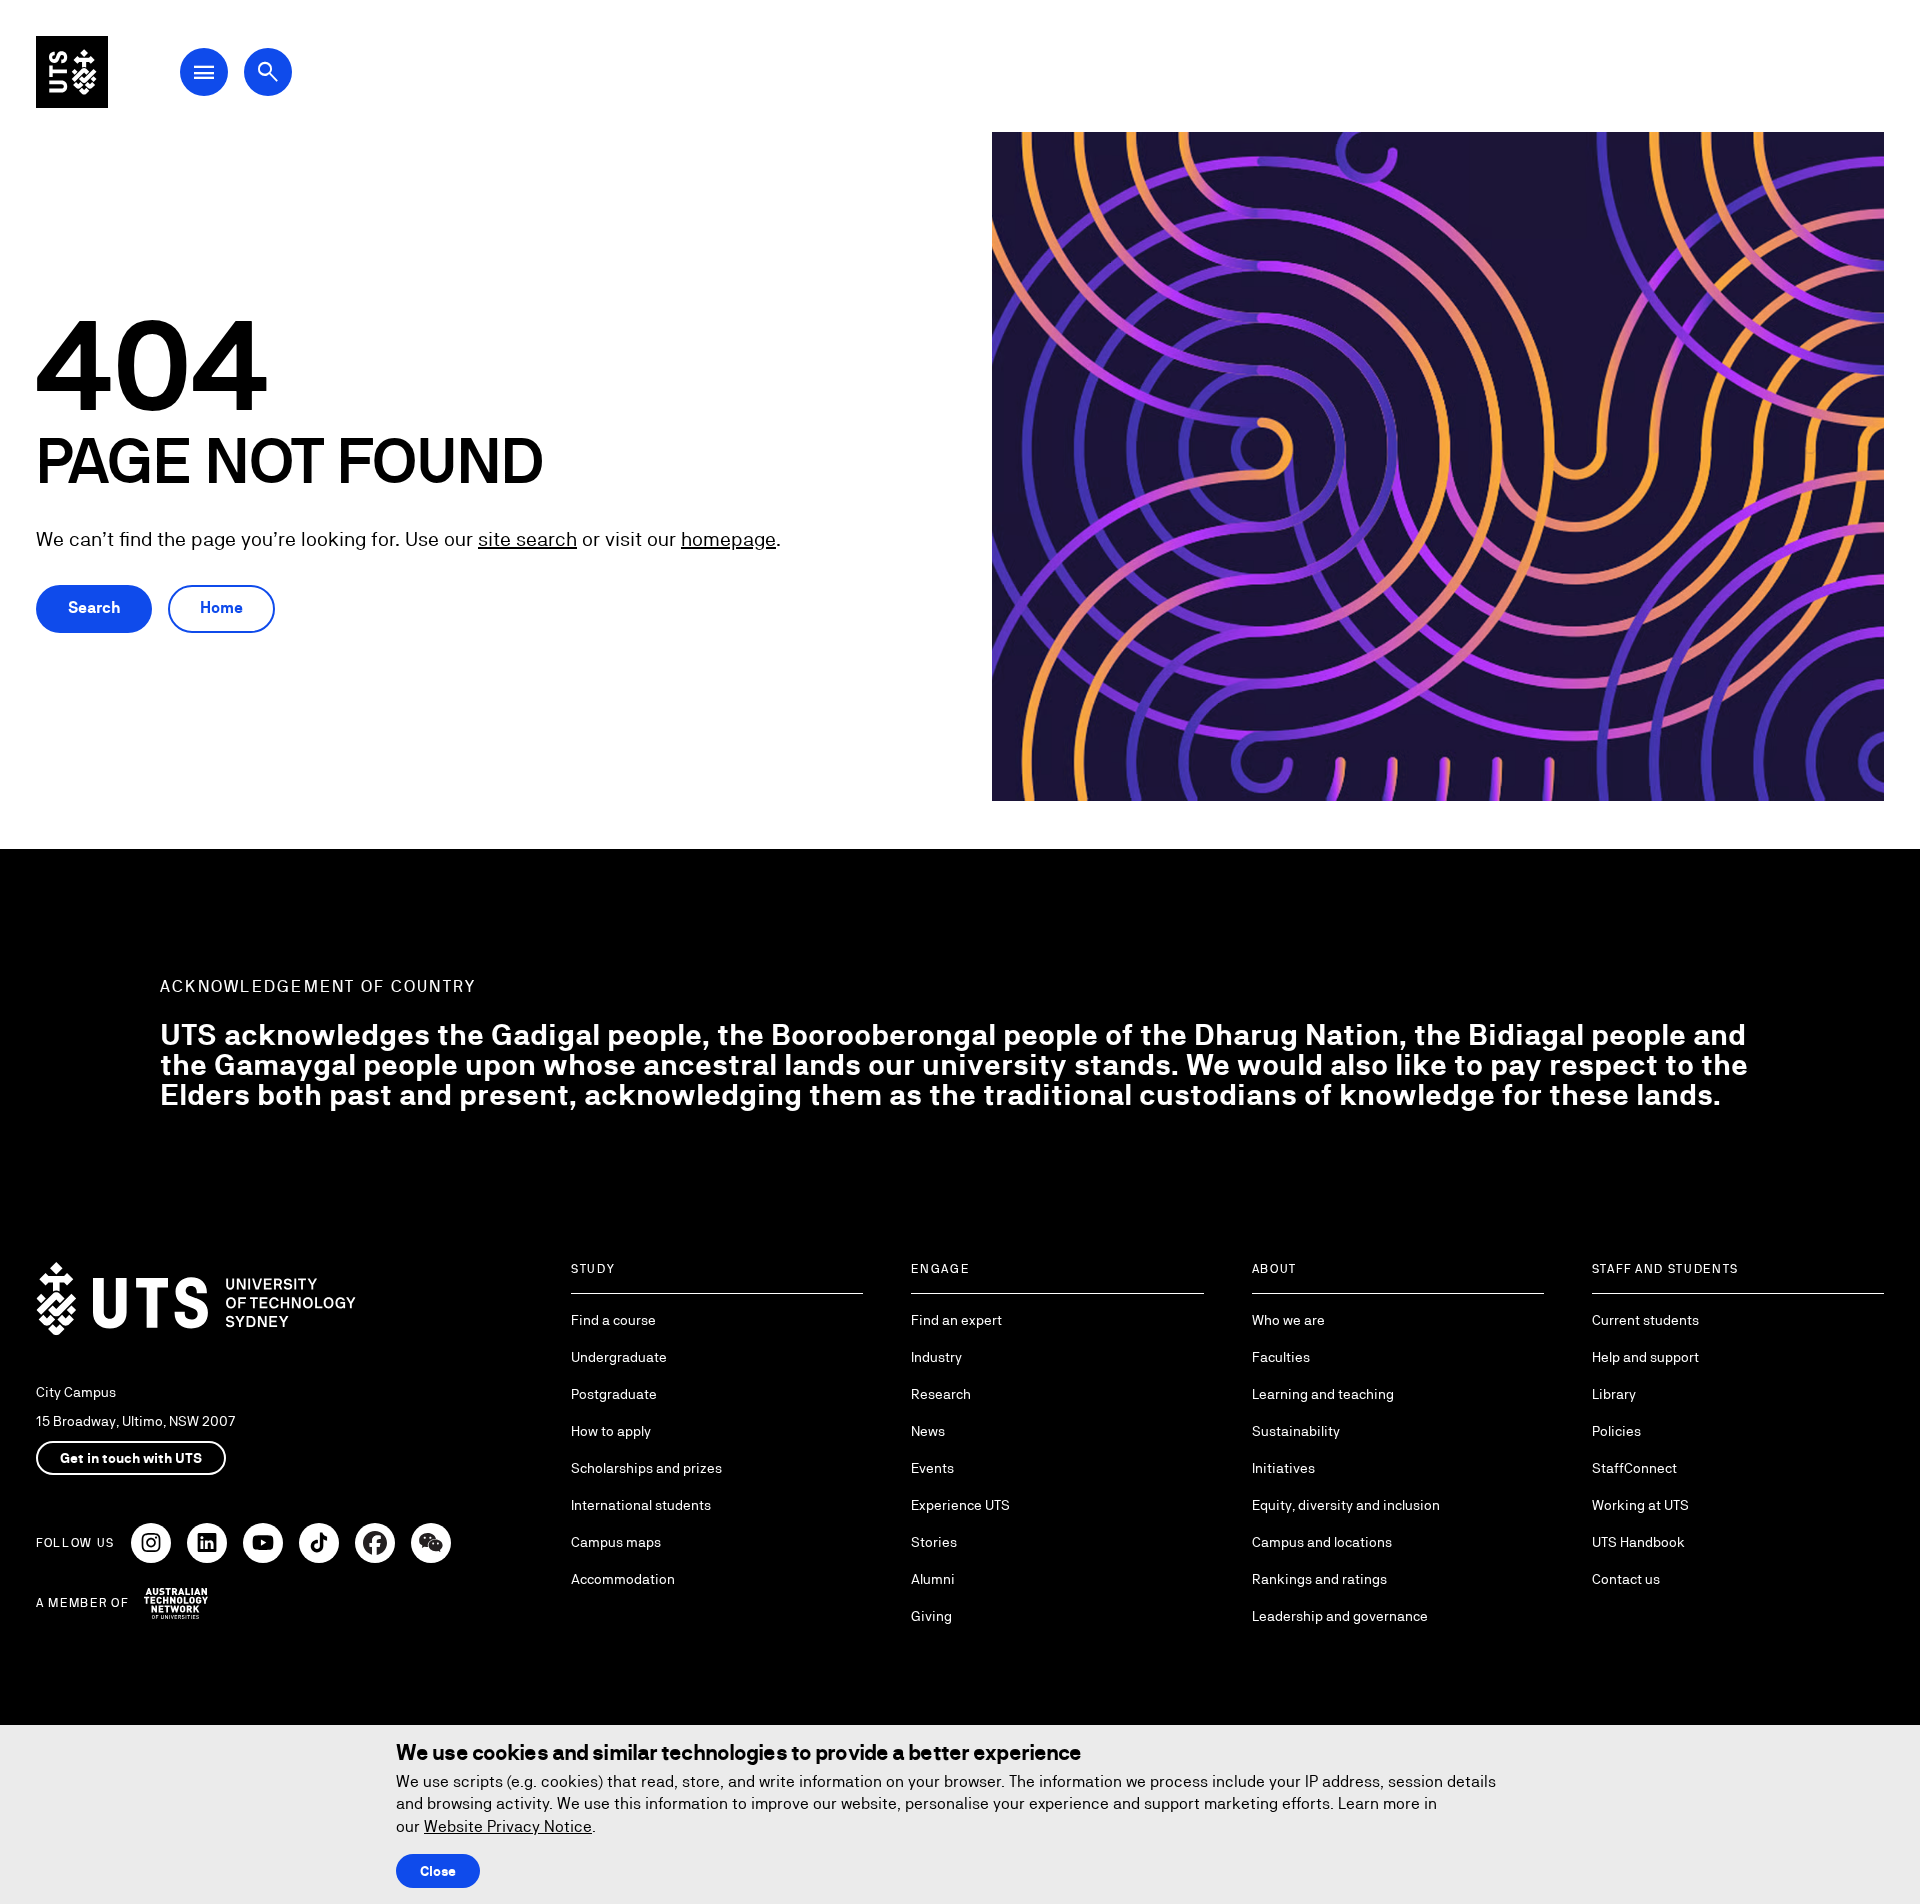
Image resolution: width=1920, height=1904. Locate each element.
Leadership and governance (1340, 1616)
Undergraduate (619, 1357)
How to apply (611, 1431)
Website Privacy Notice (508, 1826)
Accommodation (623, 1579)
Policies (1616, 1431)
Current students (1645, 1320)
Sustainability (1296, 1431)
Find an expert (956, 1320)
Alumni (933, 1579)
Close (438, 1871)
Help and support (1645, 1357)
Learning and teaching (1323, 1394)
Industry (936, 1357)
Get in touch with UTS (131, 1458)
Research (941, 1394)
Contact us (1626, 1579)
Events (932, 1468)
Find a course (613, 1320)
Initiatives (1283, 1468)
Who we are (1288, 1320)
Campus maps (616, 1542)
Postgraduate (614, 1394)
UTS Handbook (1638, 1542)
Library (1614, 1394)
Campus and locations (1322, 1542)
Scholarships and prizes (646, 1468)
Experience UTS (960, 1505)
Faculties (1281, 1357)
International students (641, 1505)
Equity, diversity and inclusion (1346, 1505)
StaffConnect (1634, 1468)
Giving (931, 1616)
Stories (934, 1542)
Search (94, 607)
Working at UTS (1640, 1505)
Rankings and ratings (1319, 1579)
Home (221, 607)
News (928, 1431)
